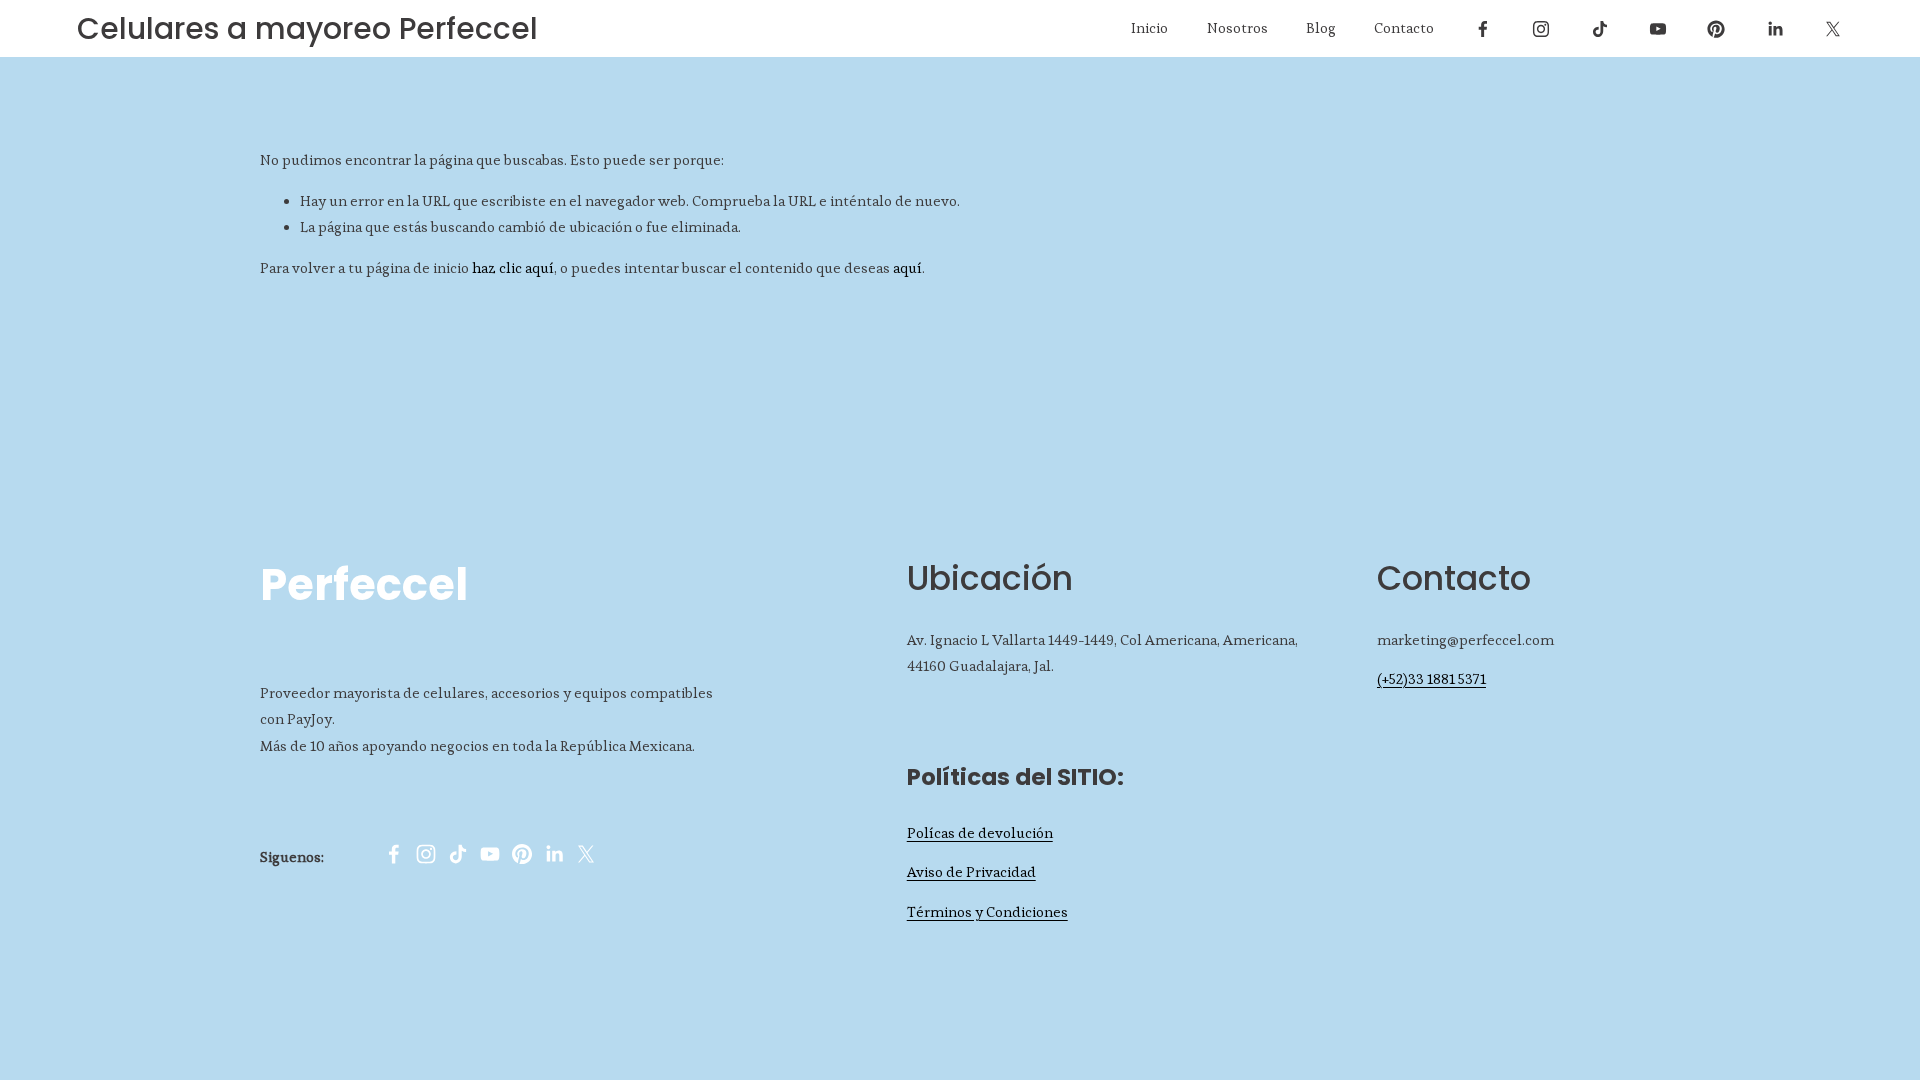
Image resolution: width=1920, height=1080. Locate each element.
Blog (1321, 28)
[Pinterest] (1716, 29)
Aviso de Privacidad (971, 872)
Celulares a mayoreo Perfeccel (307, 28)
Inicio (1149, 28)
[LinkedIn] (1775, 29)
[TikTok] (1600, 29)
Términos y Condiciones (987, 912)
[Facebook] (1483, 29)
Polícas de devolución (980, 833)
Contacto (1404, 28)
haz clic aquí (513, 268)
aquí (907, 268)
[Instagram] (1541, 29)
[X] (1833, 29)
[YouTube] (1658, 29)
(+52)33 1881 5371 (1431, 679)
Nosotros (1237, 28)
